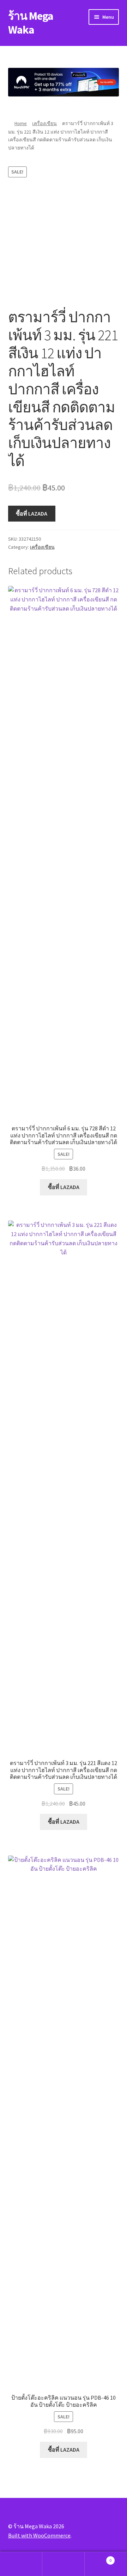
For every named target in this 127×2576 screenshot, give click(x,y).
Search (64, 2564)
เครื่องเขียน (44, 123)
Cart (98, 2558)
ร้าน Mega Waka (31, 23)
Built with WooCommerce (39, 2535)
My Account (21, 2564)
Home (21, 123)
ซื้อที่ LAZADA (32, 513)
